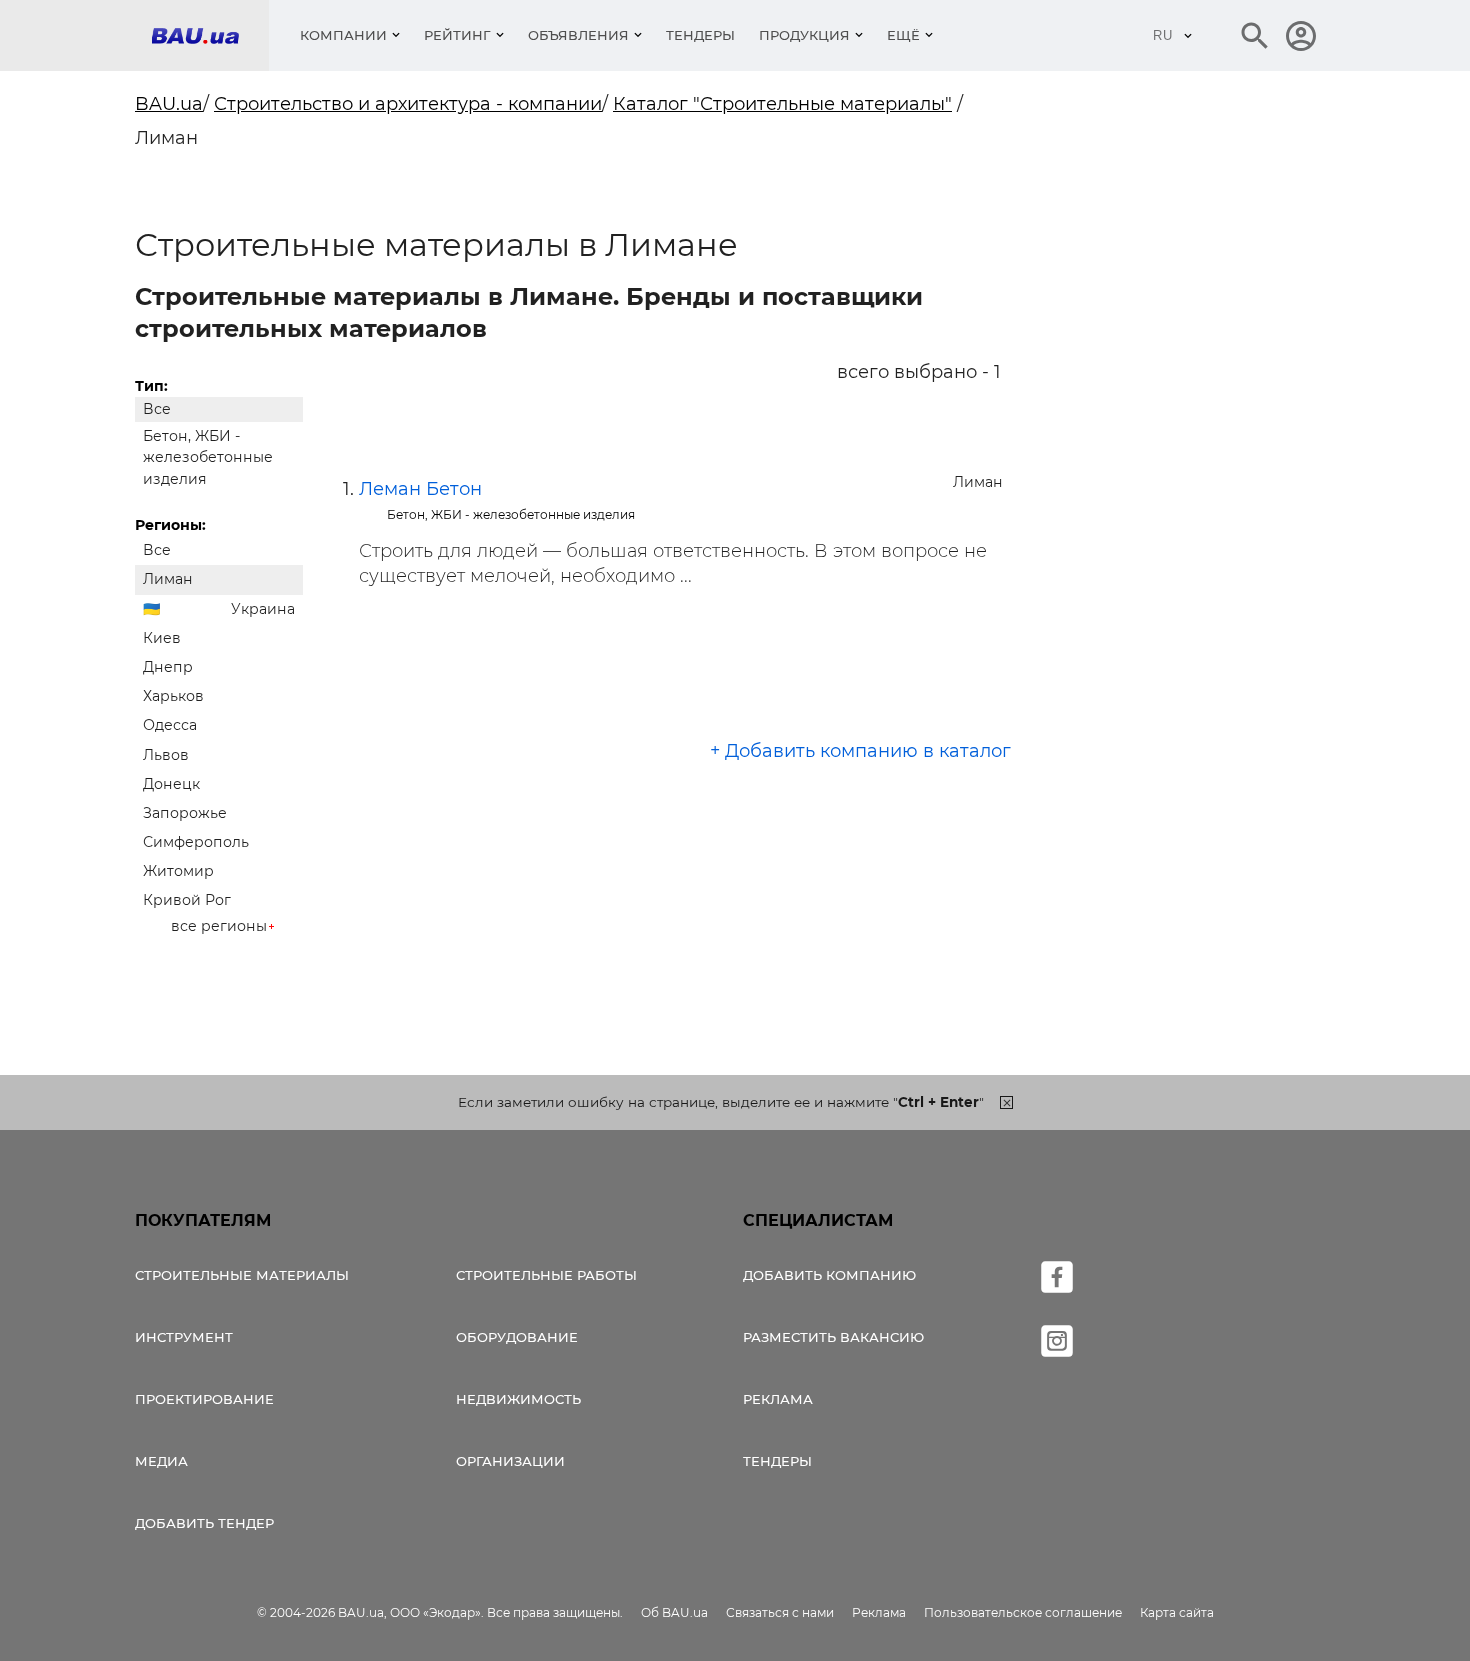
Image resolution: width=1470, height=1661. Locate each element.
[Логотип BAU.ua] (210, 35)
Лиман (168, 579)
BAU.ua (169, 104)
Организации (510, 1461)
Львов (166, 755)
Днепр (168, 667)
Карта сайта (1177, 1612)
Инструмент (184, 1337)
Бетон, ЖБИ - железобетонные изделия (208, 457)
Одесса (170, 725)
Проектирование (204, 1399)
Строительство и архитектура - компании (408, 104)
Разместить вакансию (833, 1337)
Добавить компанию (829, 1275)
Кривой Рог (187, 900)
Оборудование (517, 1337)
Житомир (178, 871)
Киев (162, 638)
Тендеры (700, 35)
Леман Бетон (420, 489)
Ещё (903, 35)
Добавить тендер (204, 1523)
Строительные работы (546, 1275)
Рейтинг (457, 35)
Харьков (173, 696)
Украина (263, 609)
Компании (343, 35)
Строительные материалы (242, 1275)
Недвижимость (518, 1399)
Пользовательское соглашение (1023, 1612)
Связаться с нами (780, 1612)
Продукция (804, 35)
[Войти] (1301, 36)
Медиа (161, 1461)
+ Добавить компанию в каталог (860, 751)
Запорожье (185, 813)
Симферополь (196, 842)
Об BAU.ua (674, 1612)
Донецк (171, 784)
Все (157, 409)
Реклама (778, 1399)
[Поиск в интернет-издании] (1255, 36)
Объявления (578, 35)
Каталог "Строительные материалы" (782, 104)
